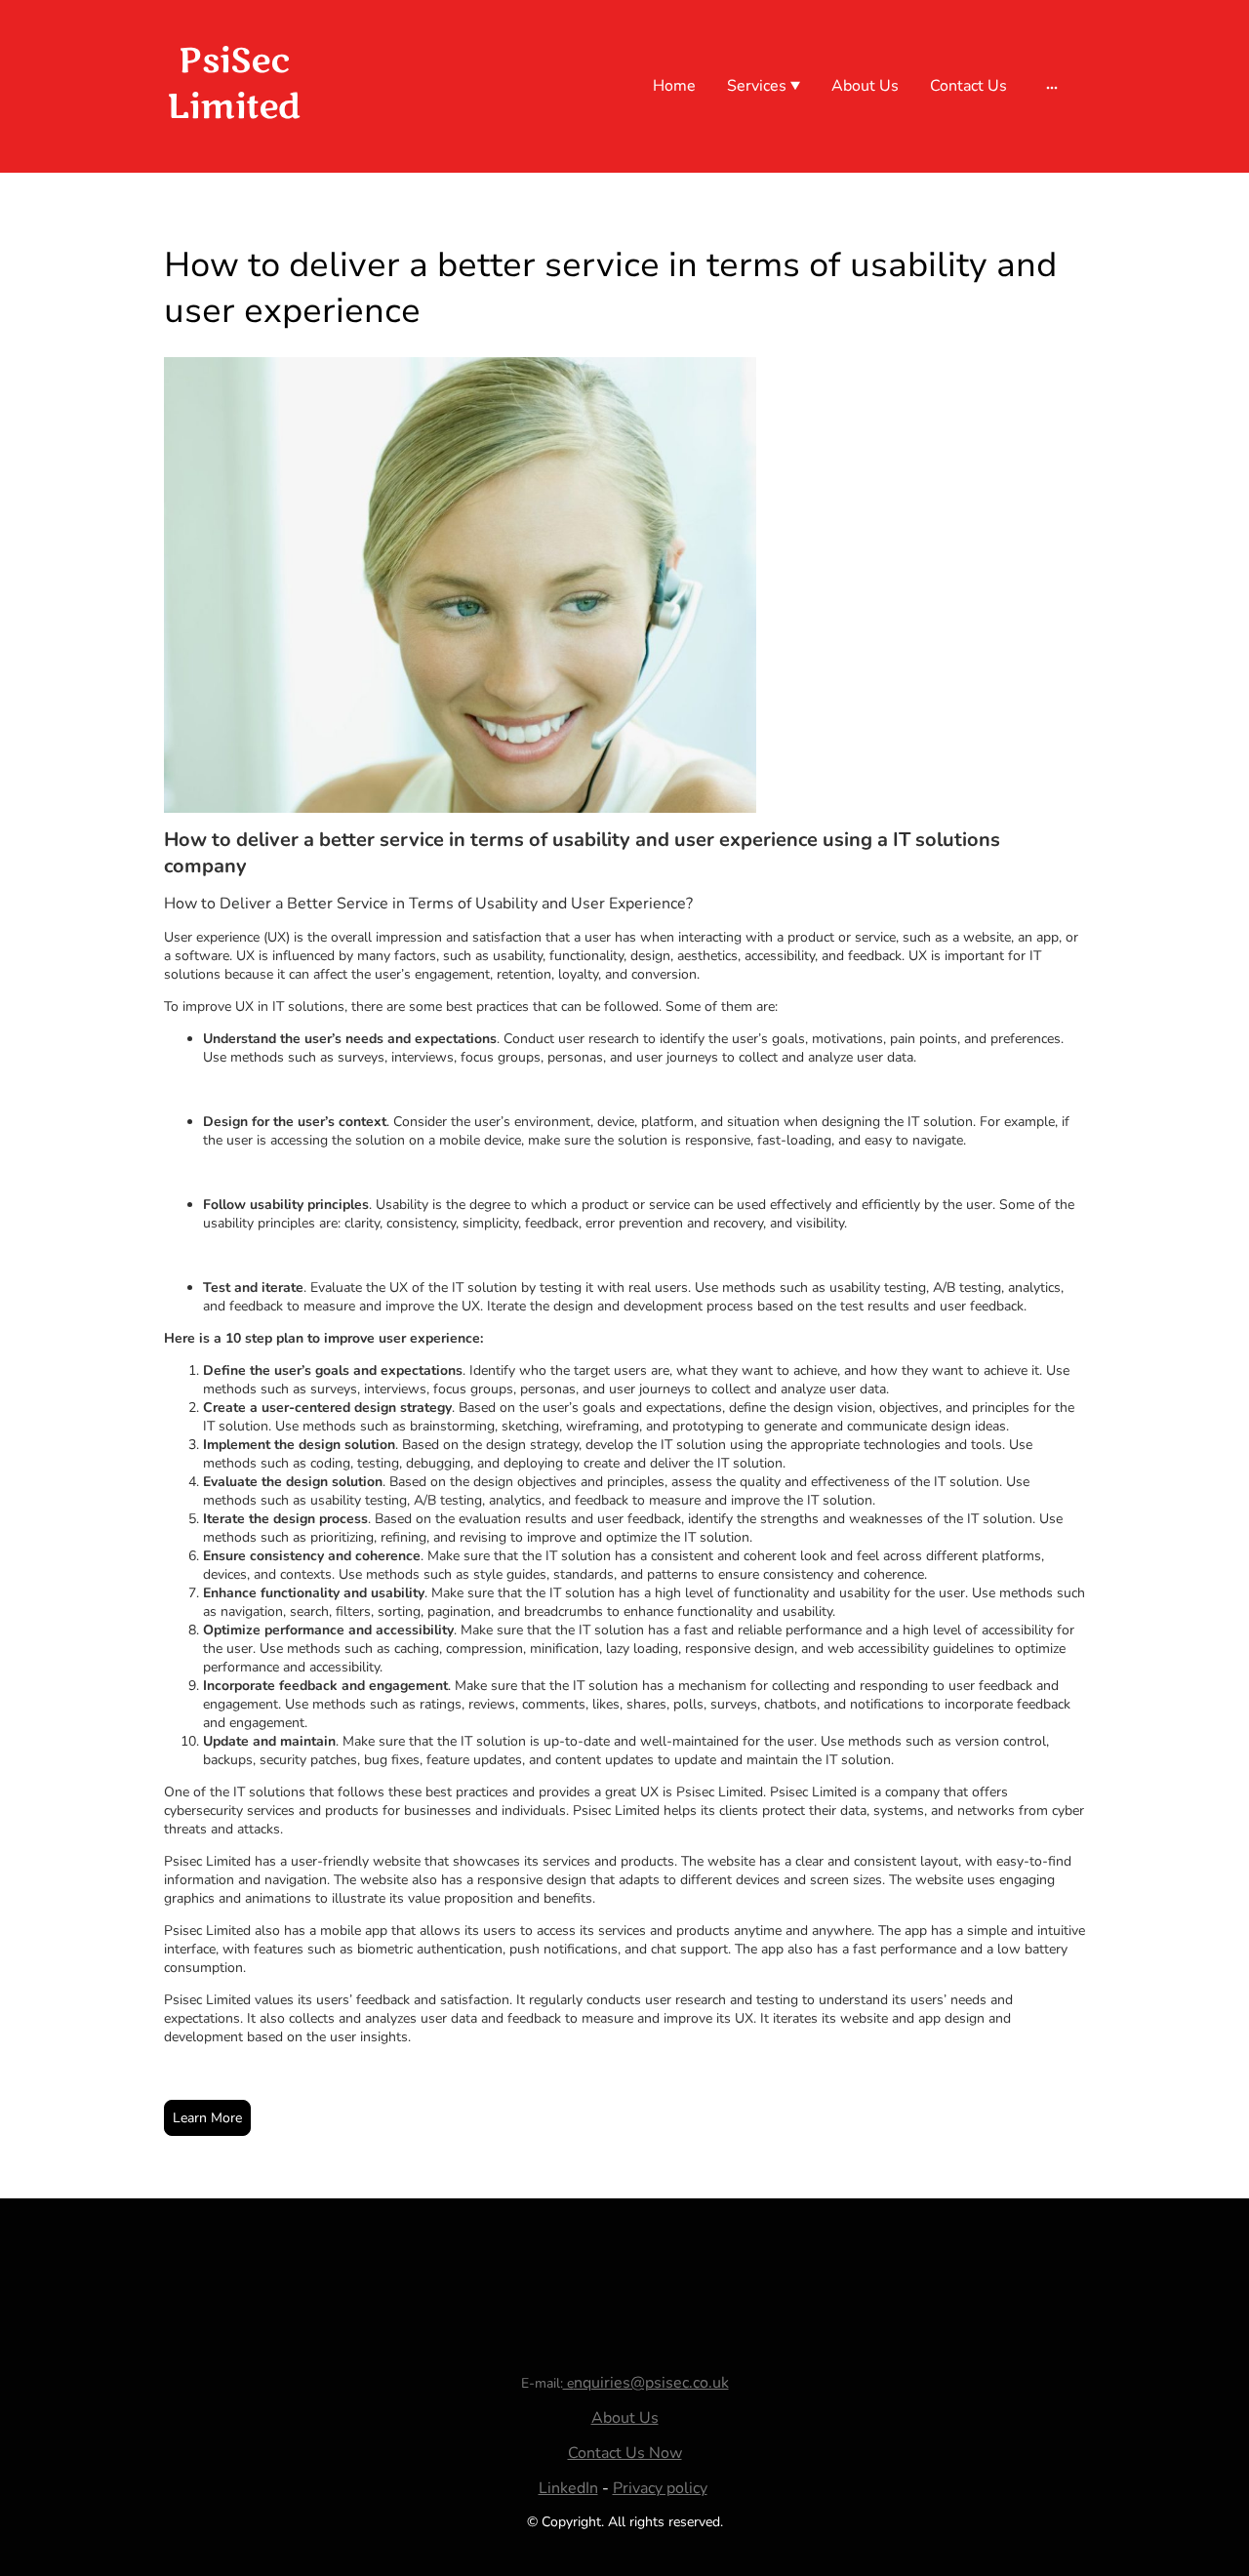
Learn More (207, 2118)
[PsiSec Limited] (234, 149)
